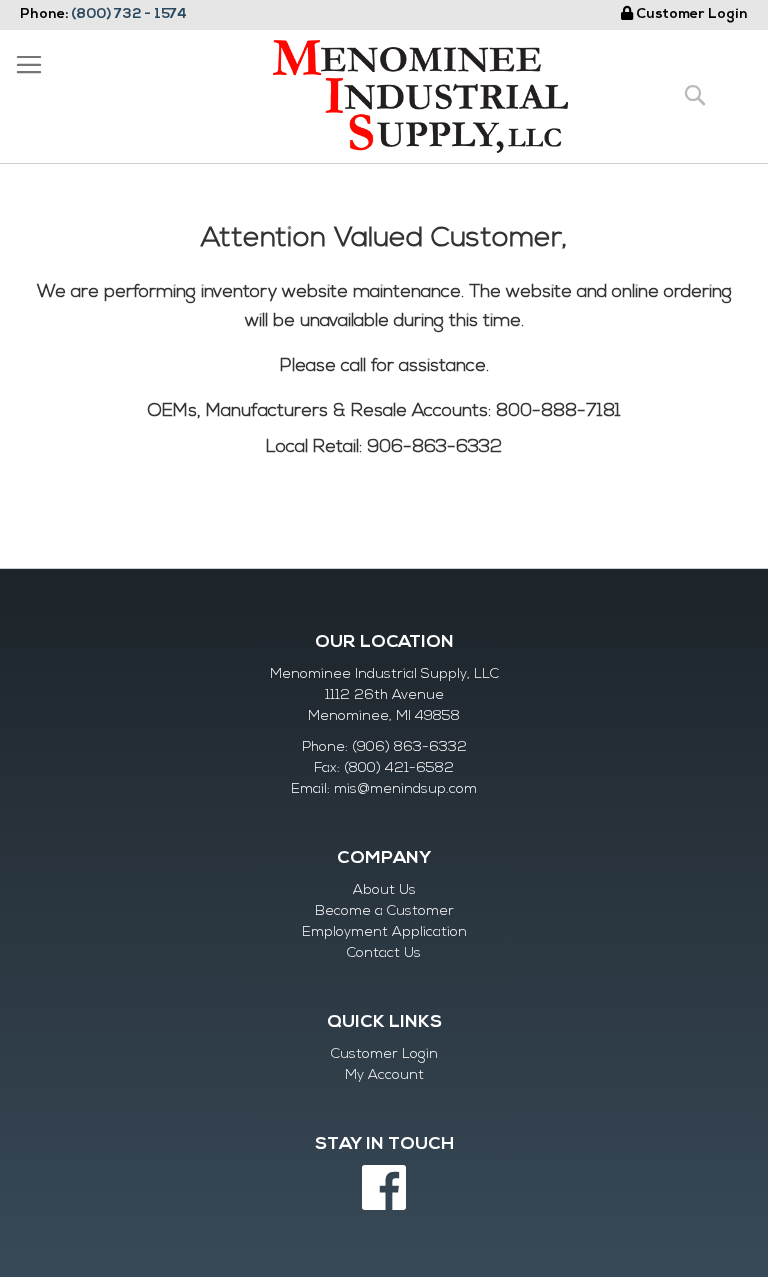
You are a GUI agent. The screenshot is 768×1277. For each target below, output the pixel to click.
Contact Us (384, 953)
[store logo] (420, 96)
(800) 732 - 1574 (129, 14)
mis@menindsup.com (405, 789)
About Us (384, 890)
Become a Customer (384, 911)
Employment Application (384, 932)
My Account (384, 1075)
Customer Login (692, 14)
